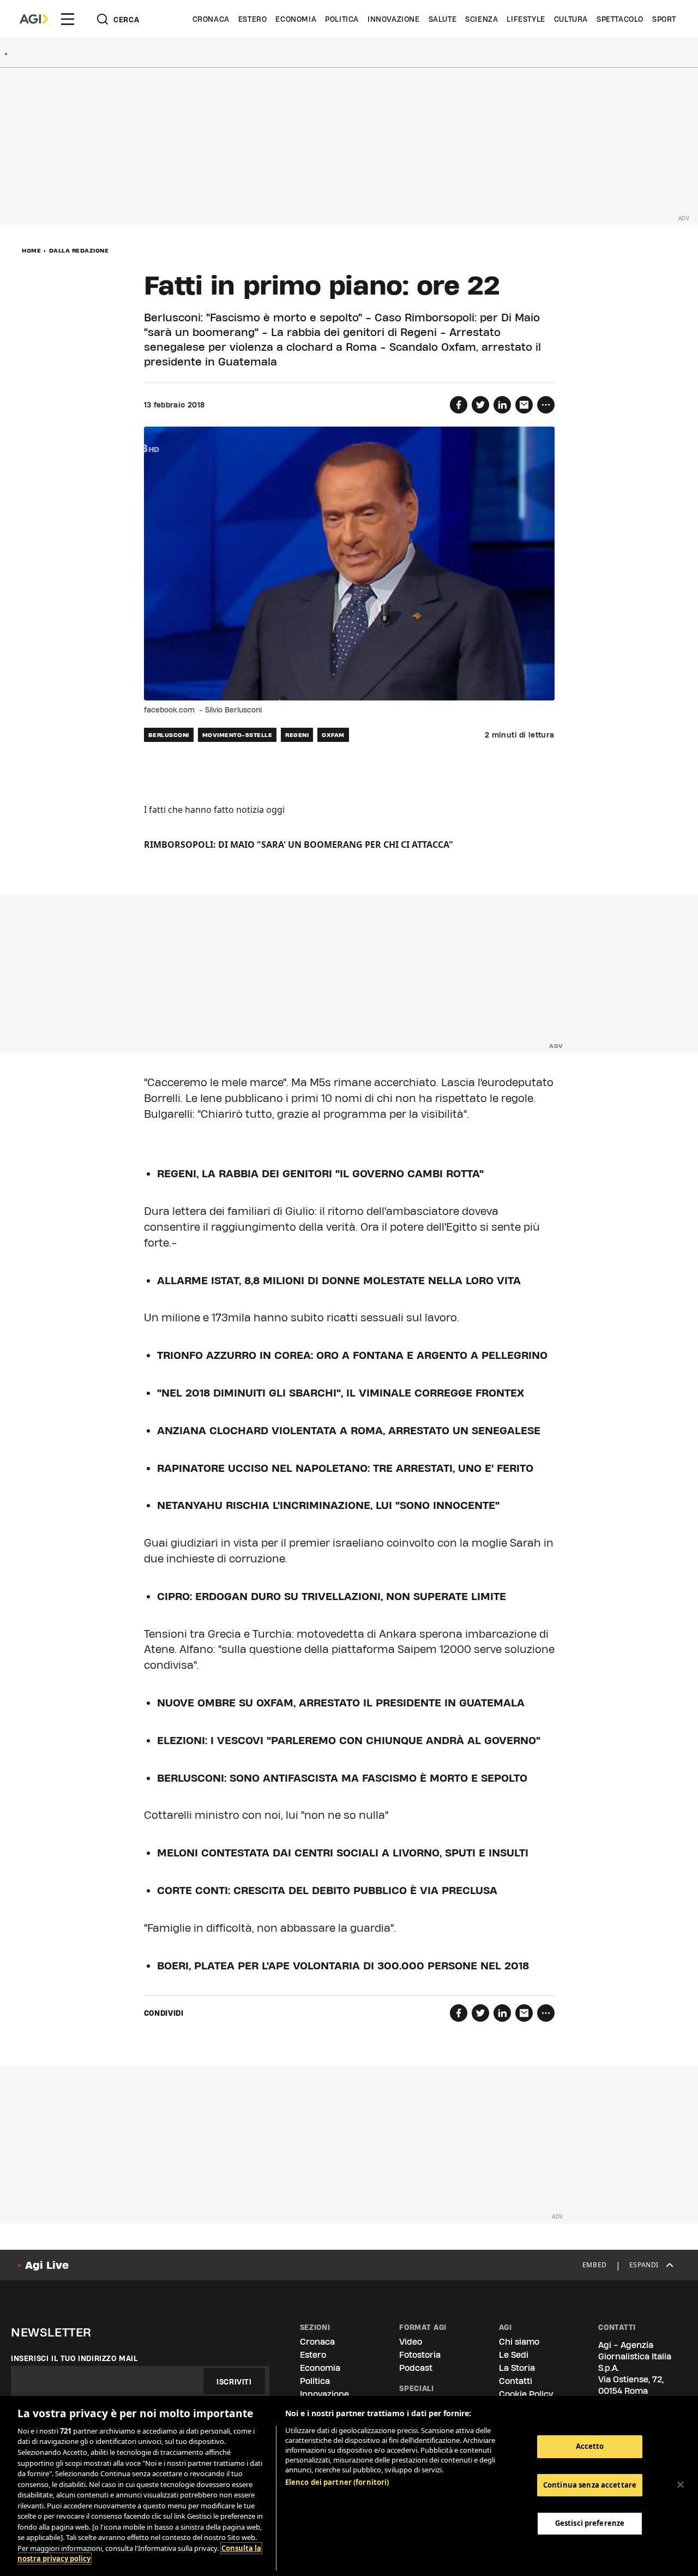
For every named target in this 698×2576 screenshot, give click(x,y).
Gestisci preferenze (590, 2523)
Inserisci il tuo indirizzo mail (74, 2358)
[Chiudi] (681, 2485)
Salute (443, 19)
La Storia (517, 2368)
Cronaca (211, 19)
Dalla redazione (79, 250)
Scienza (482, 19)
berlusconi (169, 735)
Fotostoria (420, 2355)
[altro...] (546, 405)
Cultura (571, 19)
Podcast (416, 2368)
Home (31, 250)
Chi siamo (519, 2342)
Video (411, 2342)
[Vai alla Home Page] (34, 19)
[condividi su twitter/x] (480, 405)
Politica (342, 19)
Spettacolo (620, 19)
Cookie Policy (526, 2394)
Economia (296, 19)
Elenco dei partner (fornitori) (337, 2482)
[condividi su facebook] (459, 405)
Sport (664, 19)
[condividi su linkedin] (502, 405)
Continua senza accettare (590, 2485)
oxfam (333, 735)
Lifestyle (526, 19)
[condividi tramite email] (524, 405)
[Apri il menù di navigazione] (68, 19)
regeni (297, 735)
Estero (253, 19)
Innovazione (394, 19)
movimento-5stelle (237, 735)
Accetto (590, 2446)
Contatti (516, 2381)
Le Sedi (514, 2355)
